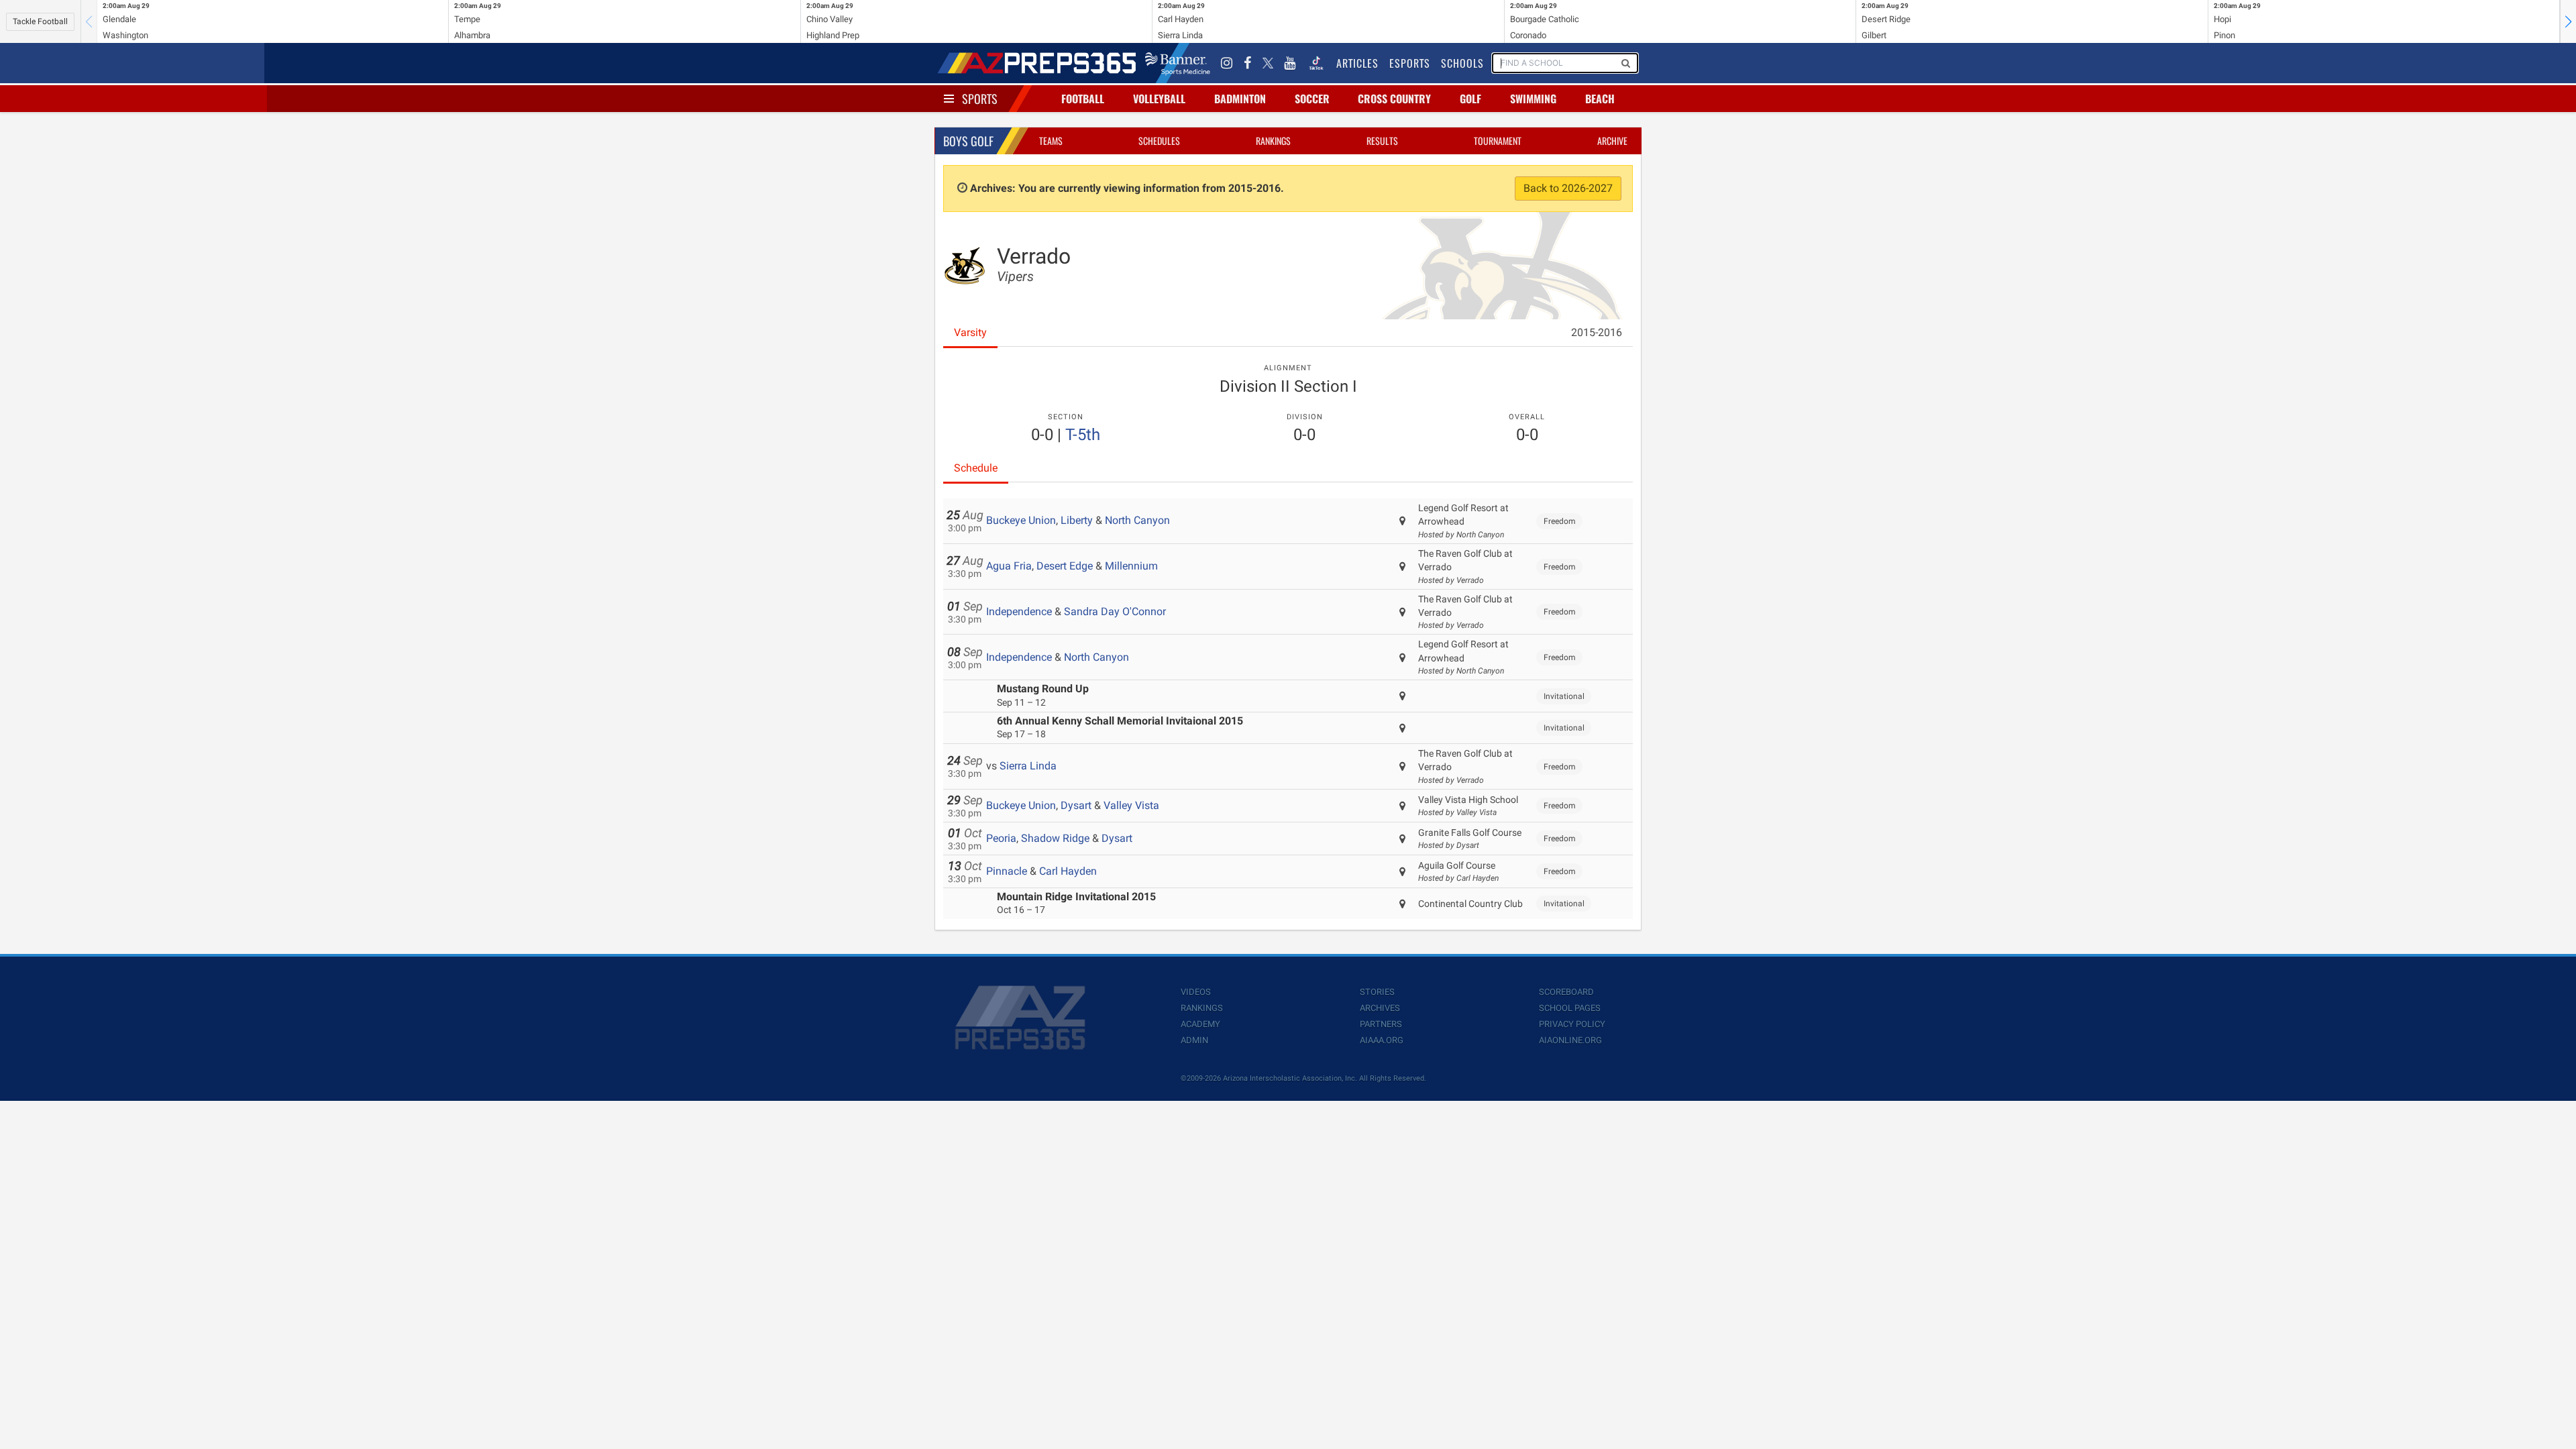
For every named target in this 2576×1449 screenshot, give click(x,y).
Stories (1377, 992)
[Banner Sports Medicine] (1178, 63)
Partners (1381, 1024)
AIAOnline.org (1570, 1040)
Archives (1380, 1008)
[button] (2568, 21)
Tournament (1498, 141)
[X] (1268, 63)
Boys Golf (968, 141)
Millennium (1131, 566)
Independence (1019, 611)
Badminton (1240, 99)
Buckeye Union (1021, 520)
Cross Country (1394, 99)
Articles (1357, 63)
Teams (1051, 141)
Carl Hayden (1068, 871)
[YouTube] (1290, 63)
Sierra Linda (1028, 766)
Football (1083, 99)
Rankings (1273, 141)
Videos (1196, 992)
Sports (980, 99)
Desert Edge (1065, 566)
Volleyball (1159, 99)
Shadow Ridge (1055, 838)
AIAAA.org (1382, 1040)
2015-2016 (1597, 332)
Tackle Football (40, 21)
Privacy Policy (1572, 1024)
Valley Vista (1131, 805)
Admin (1194, 1040)
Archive (1612, 141)
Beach (1600, 99)
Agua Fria (1009, 566)
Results (1382, 141)
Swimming (1533, 99)
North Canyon (1137, 520)
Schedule (976, 468)
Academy (1200, 1024)
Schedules (1159, 141)
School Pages (1570, 1008)
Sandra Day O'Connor (1115, 611)
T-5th (1083, 435)
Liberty (1077, 520)
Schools (1462, 63)
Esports (1410, 63)
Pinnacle (1007, 871)
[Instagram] (1227, 63)
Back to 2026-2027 (1568, 188)
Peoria (1001, 838)
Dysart (1076, 805)
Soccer (1312, 99)
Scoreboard (1566, 992)
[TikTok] (1316, 63)
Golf (1470, 99)
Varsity (970, 332)
